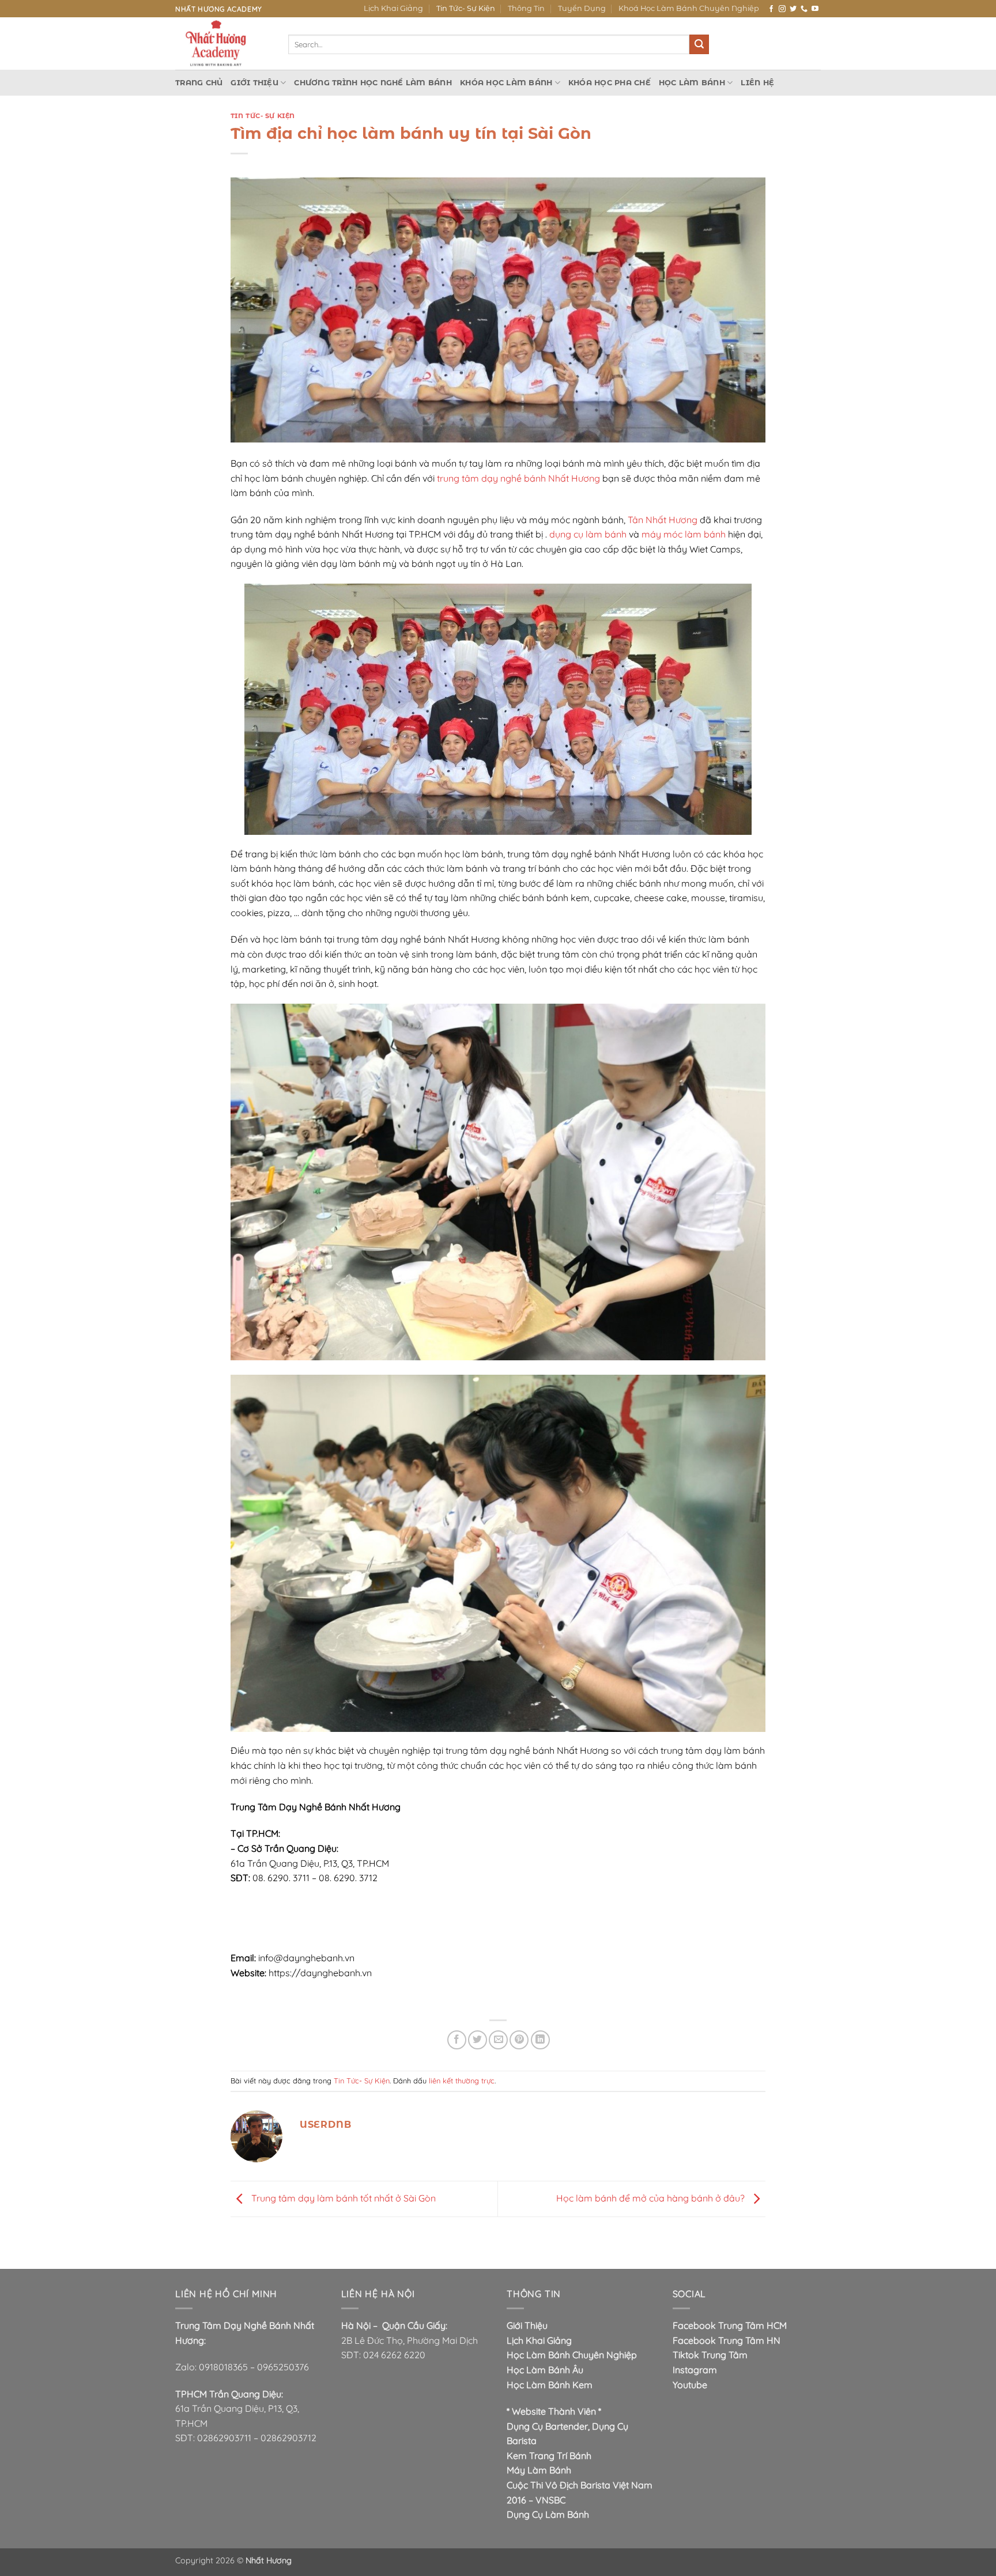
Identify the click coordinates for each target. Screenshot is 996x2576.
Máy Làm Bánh (539, 2470)
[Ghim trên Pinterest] (519, 2040)
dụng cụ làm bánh (588, 534)
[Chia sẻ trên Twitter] (478, 2040)
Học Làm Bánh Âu (545, 2370)
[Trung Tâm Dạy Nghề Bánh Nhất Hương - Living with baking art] (223, 43)
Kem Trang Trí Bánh (549, 2456)
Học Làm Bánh (692, 83)
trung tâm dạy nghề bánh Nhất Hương (518, 478)
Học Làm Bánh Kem (550, 2385)
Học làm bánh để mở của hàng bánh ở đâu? (652, 2198)
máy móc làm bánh (684, 534)
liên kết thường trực (462, 2081)
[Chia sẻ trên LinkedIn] (540, 2040)
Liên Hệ (757, 83)
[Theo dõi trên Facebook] (771, 9)
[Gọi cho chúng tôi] (804, 9)
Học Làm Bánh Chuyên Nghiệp (572, 2355)
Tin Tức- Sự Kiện (466, 8)
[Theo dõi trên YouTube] (815, 9)
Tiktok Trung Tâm (710, 2355)
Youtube (690, 2385)
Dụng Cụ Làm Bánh (548, 2514)
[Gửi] (699, 44)
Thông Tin (526, 8)
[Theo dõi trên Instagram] (782, 9)
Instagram (695, 2370)
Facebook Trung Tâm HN (727, 2340)
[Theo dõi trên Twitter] (793, 9)
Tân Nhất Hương (663, 520)
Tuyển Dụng (582, 8)
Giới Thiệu (254, 83)
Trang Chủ (199, 83)
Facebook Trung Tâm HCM (730, 2325)
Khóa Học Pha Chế (610, 83)
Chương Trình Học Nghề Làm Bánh (373, 83)
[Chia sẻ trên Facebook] (457, 2040)
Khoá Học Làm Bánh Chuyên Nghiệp (689, 8)
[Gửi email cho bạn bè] (498, 2040)
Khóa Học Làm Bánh (506, 83)
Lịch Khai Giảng (393, 8)
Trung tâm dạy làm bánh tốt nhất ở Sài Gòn (342, 2198)
